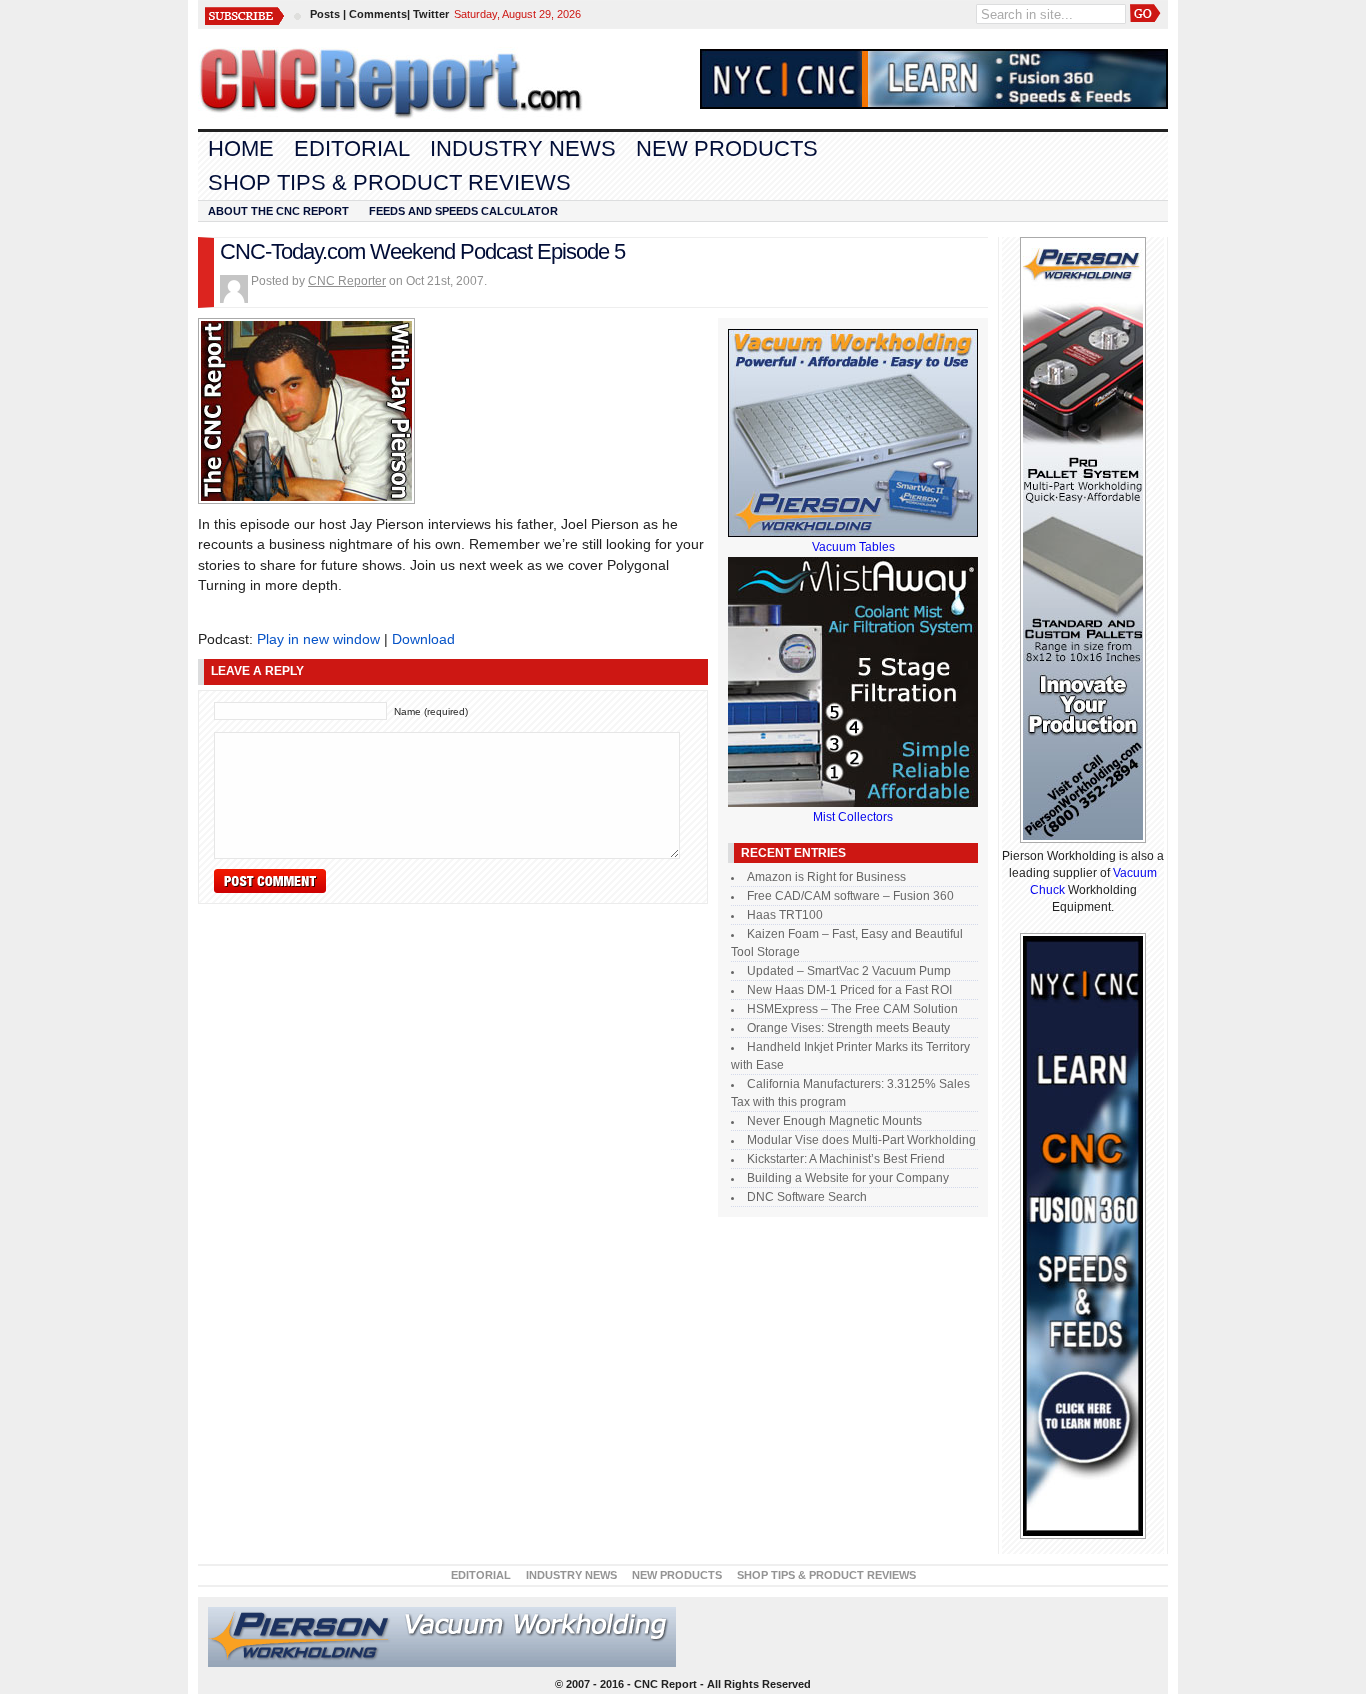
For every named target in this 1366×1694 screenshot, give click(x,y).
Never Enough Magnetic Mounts (834, 1121)
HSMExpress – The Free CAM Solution (852, 1009)
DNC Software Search (807, 1197)
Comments (378, 14)
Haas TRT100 (785, 915)
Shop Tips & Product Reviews (389, 182)
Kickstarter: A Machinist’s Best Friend (846, 1159)
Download (423, 639)
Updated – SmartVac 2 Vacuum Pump (849, 971)
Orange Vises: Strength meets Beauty (848, 1028)
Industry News (523, 148)
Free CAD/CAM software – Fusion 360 (850, 896)
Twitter (431, 14)
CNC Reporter (347, 281)
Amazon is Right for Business (826, 877)
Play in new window (318, 639)
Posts (325, 14)
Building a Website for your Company (848, 1178)
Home (241, 148)
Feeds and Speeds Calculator (463, 211)
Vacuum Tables (853, 547)
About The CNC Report (278, 211)
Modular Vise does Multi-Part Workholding (861, 1140)
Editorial (352, 148)
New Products (727, 148)
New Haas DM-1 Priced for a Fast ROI (849, 990)
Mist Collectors (853, 817)
